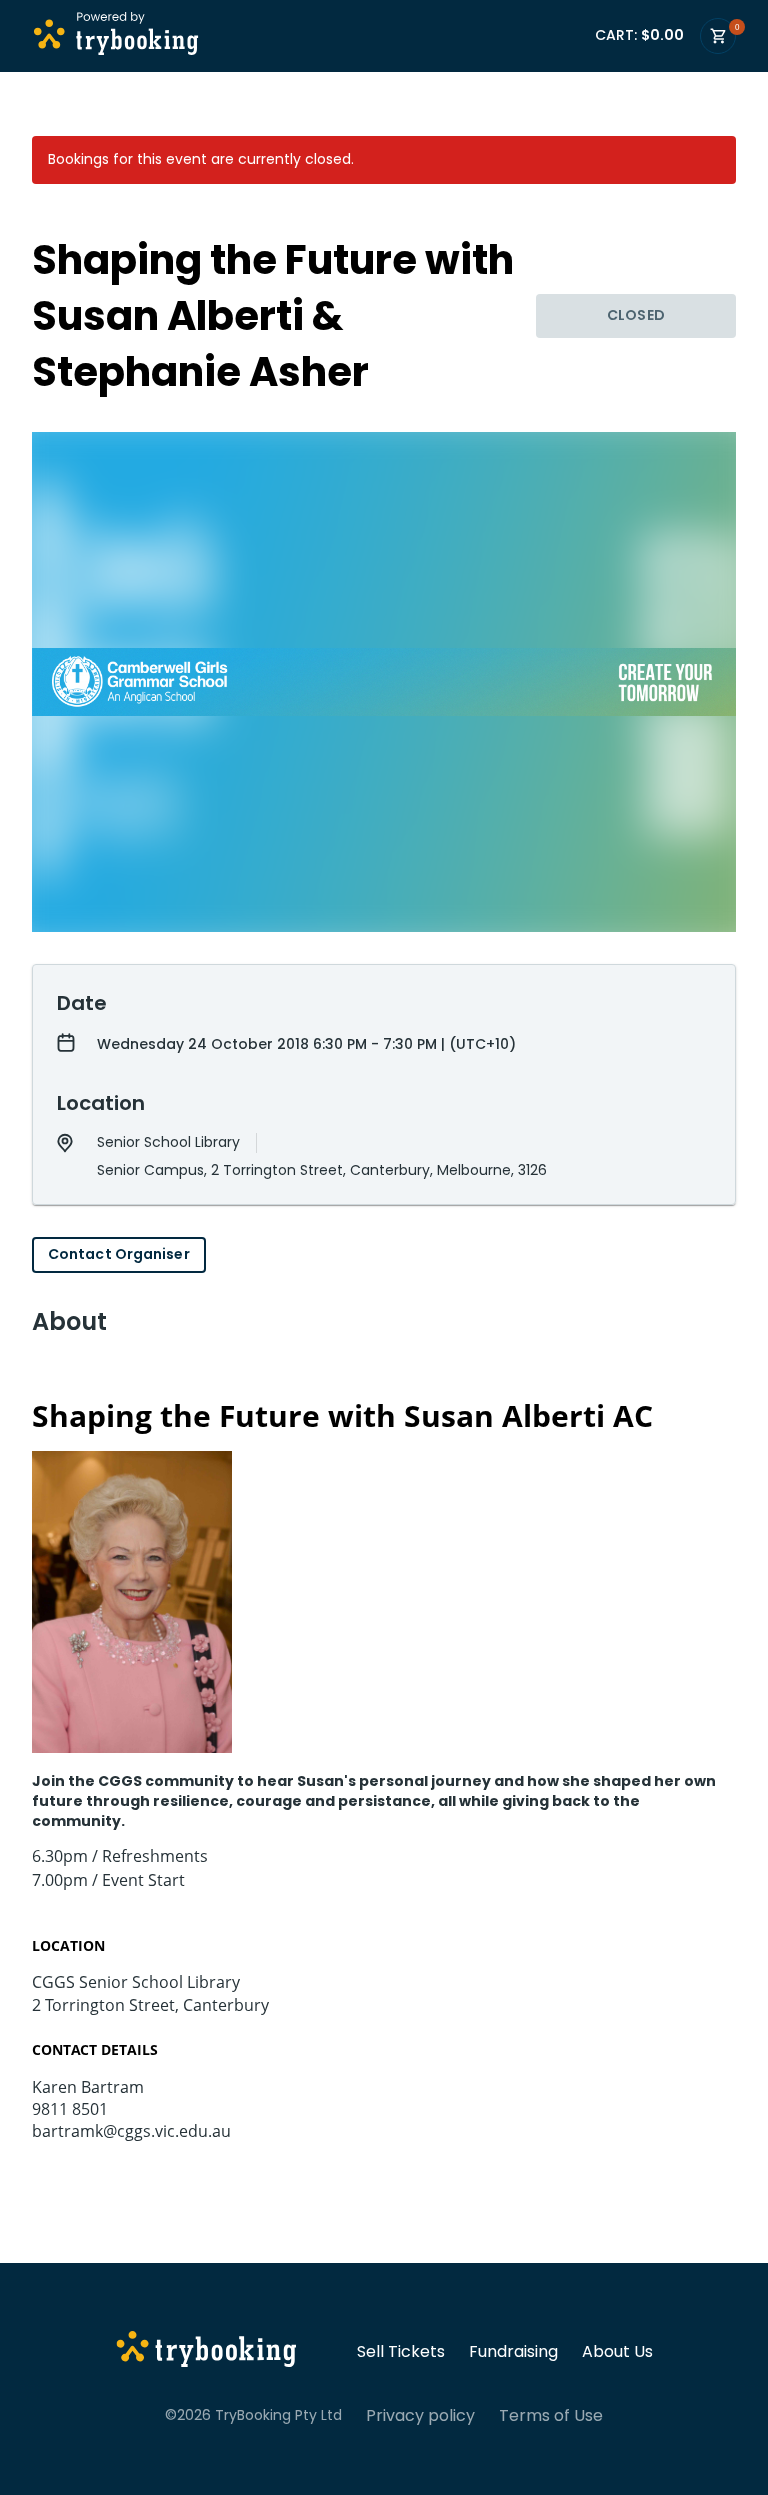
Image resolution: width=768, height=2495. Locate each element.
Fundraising (513, 2352)
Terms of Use (551, 2416)
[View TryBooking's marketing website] (206, 2352)
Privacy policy (420, 2416)
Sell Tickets (401, 2352)
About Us (617, 2352)
